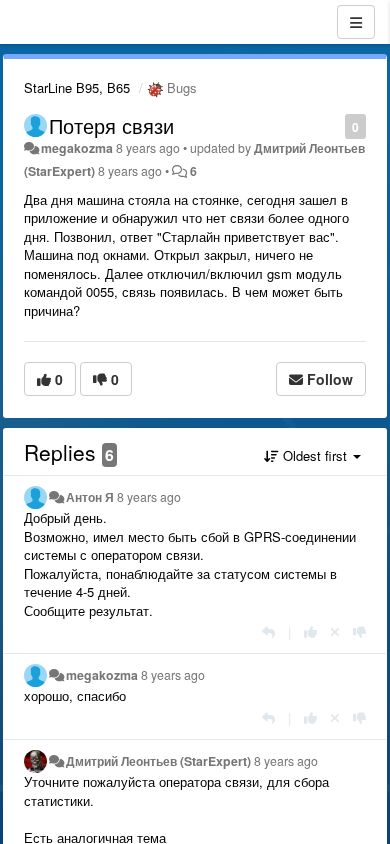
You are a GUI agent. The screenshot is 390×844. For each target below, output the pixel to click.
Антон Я (90, 497)
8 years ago (149, 497)
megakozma (77, 148)
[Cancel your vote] (335, 631)
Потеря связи (111, 125)
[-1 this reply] (359, 631)
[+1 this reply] (310, 631)
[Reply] (268, 631)
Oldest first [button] (315, 455)
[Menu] (356, 22)
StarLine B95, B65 (77, 87)
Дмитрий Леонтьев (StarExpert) (158, 761)
